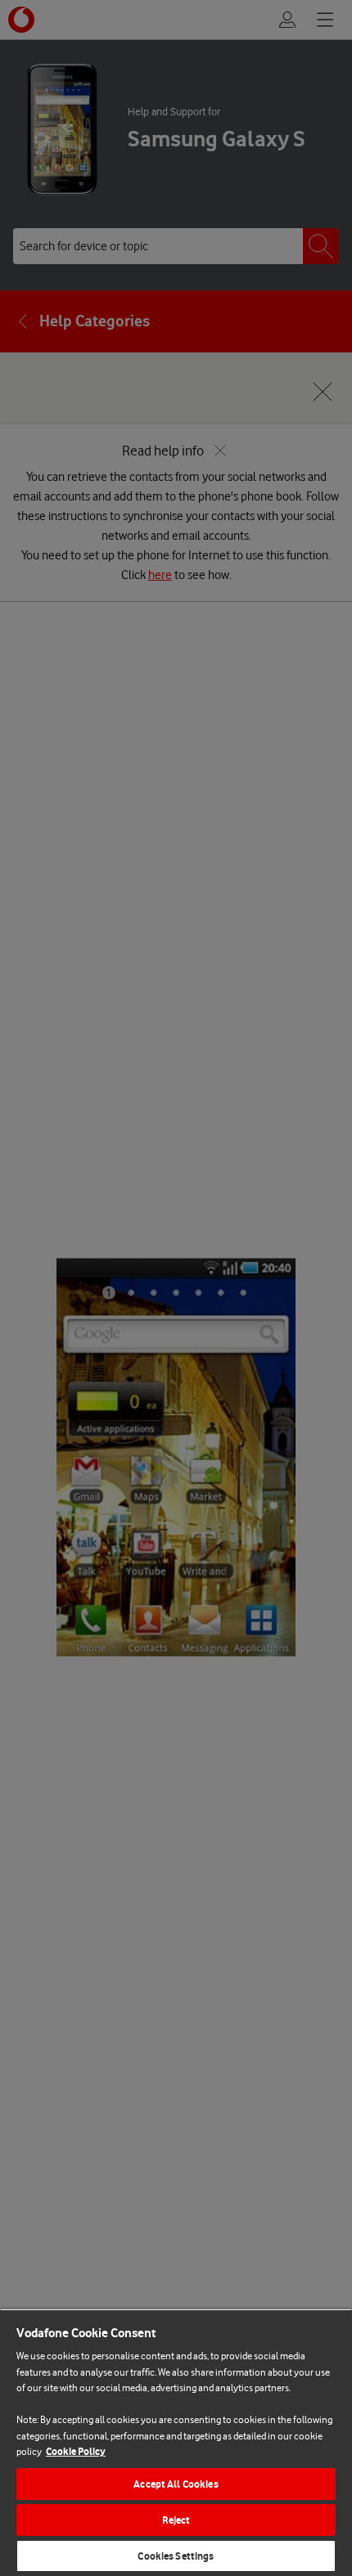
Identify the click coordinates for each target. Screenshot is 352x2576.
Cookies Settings (176, 2556)
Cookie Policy (76, 2451)
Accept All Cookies (176, 2484)
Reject (176, 2520)
